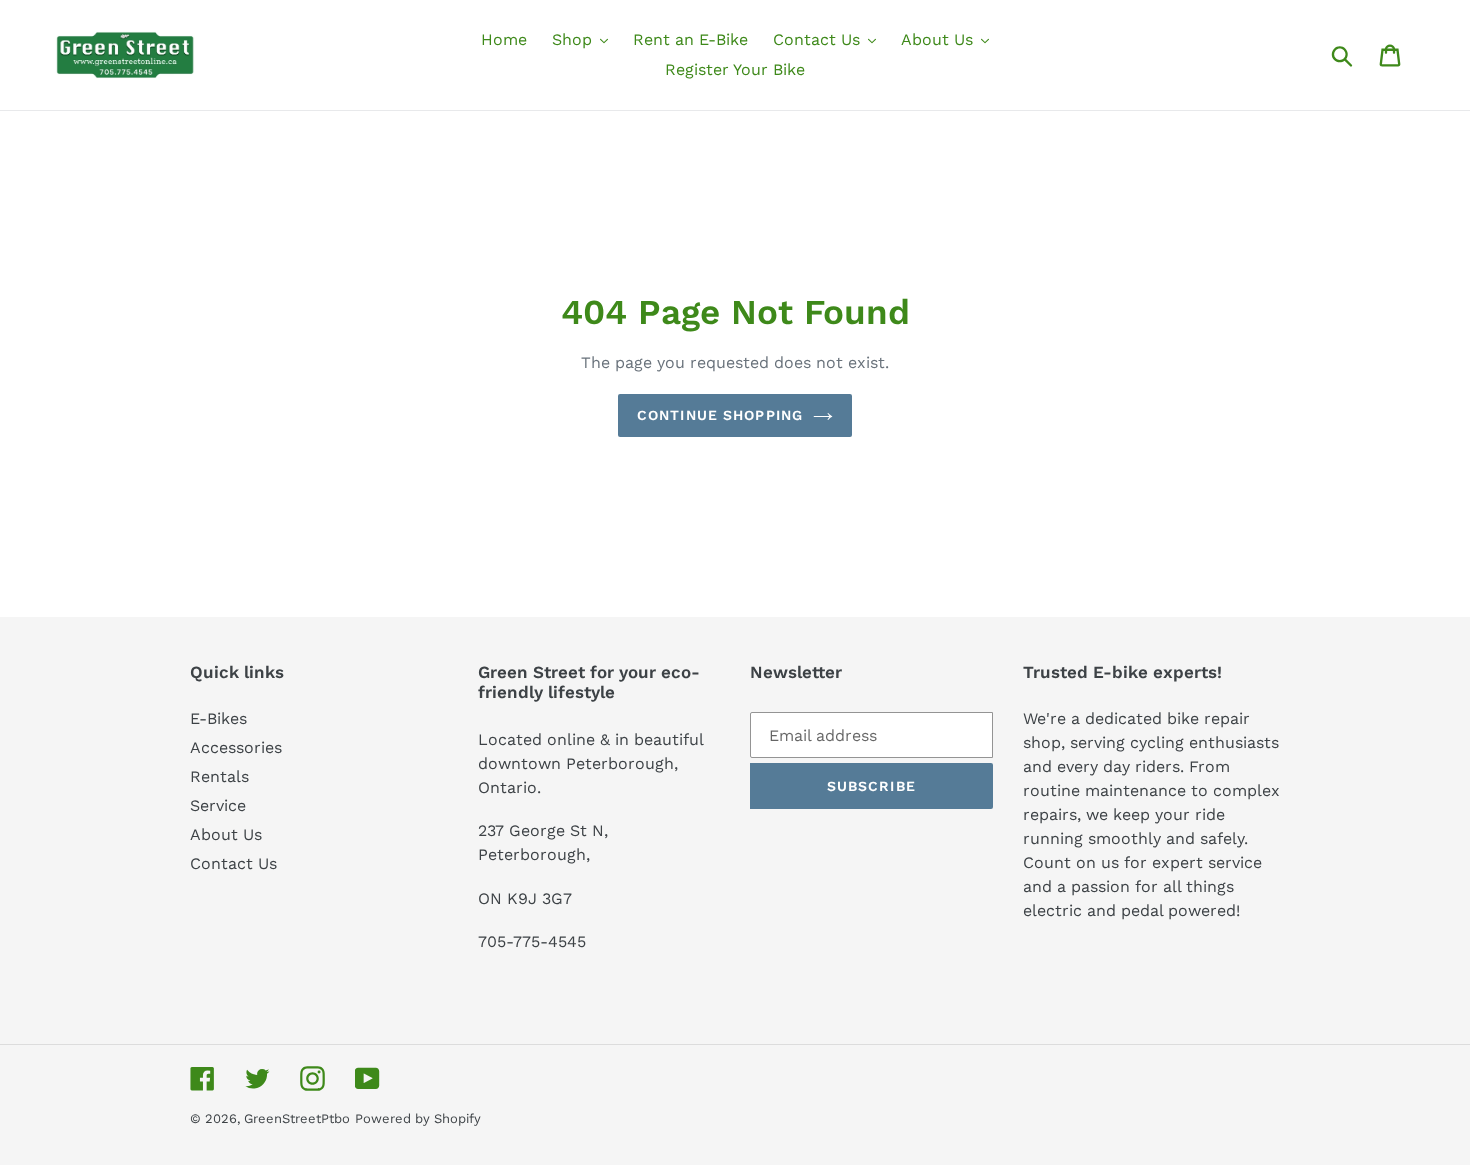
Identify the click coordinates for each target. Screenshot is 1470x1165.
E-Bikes (218, 718)
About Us (226, 834)
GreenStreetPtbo (297, 1118)
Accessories (236, 747)
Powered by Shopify (418, 1118)
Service (218, 805)
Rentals (219, 776)
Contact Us (233, 863)
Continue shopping (720, 415)
